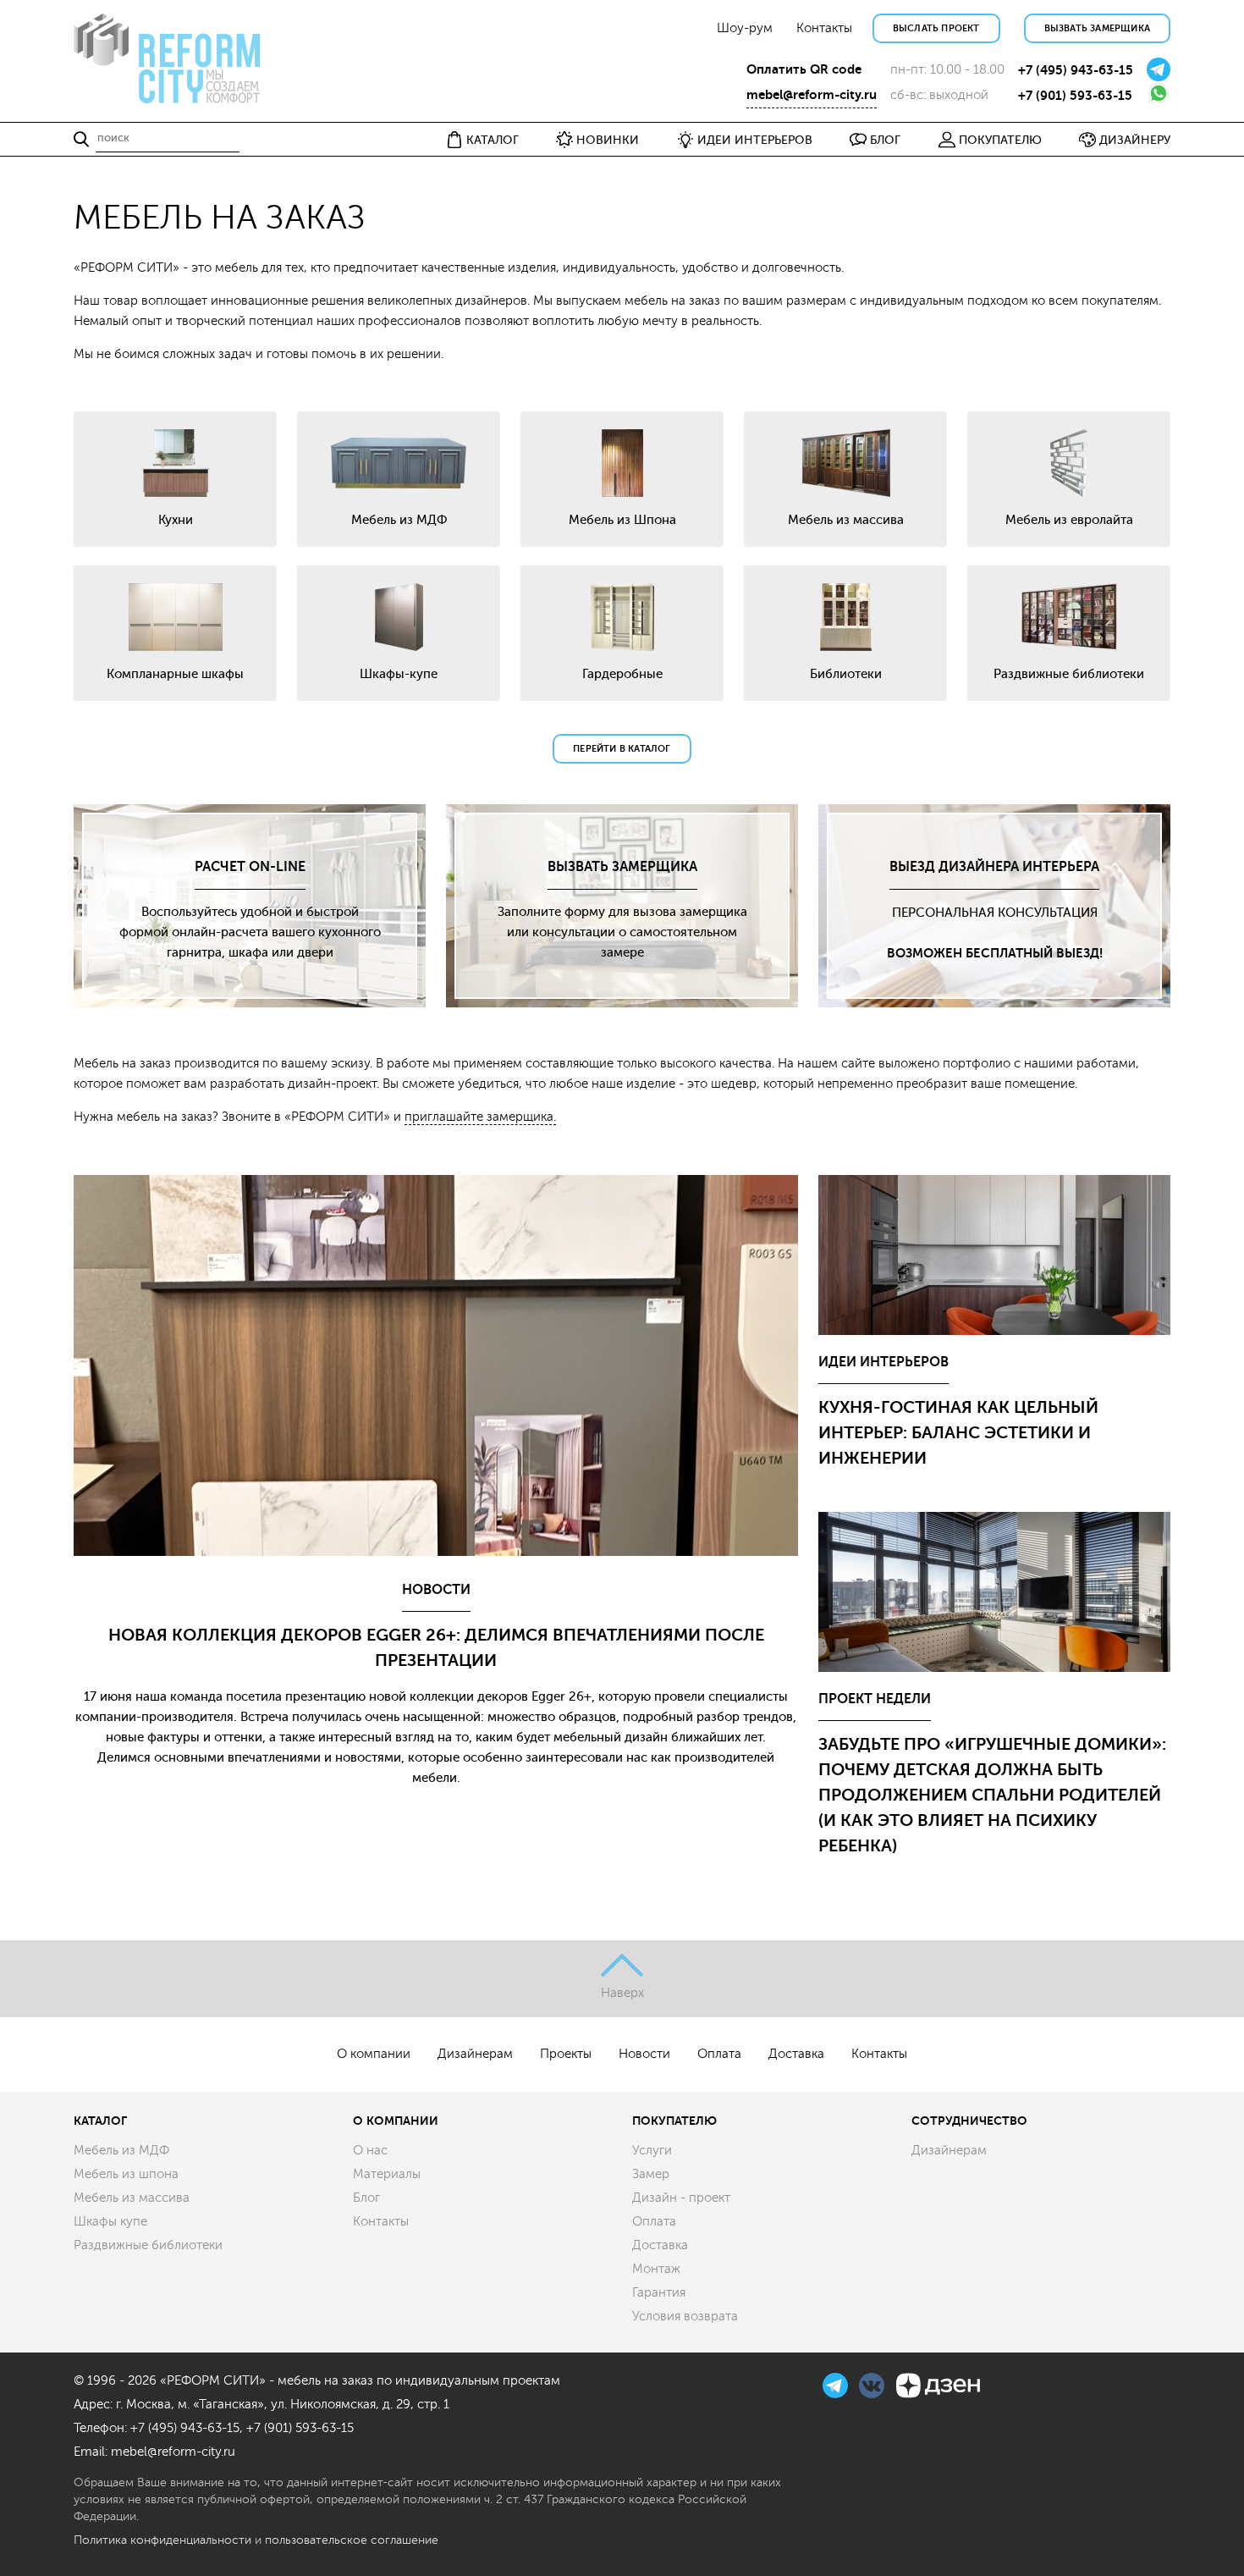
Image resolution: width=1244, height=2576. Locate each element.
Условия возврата (685, 2317)
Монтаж (656, 2269)
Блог (366, 2198)
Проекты (566, 2054)
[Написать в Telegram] (1159, 68)
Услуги (652, 2151)
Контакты (824, 28)
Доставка (796, 2054)
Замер (651, 2174)
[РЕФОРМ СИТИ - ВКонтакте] (873, 2383)
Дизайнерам (475, 2054)
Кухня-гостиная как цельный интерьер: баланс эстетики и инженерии (958, 1433)
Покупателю (674, 2121)
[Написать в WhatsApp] (1159, 92)
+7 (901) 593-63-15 (1075, 96)
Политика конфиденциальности (162, 2540)
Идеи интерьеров (883, 1362)
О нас (370, 2151)
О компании (374, 2054)
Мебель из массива (132, 2198)
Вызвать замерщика (1097, 28)
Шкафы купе (110, 2222)
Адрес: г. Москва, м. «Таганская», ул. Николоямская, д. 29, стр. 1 (261, 2405)
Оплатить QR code (804, 69)
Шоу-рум (745, 28)
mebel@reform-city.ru (812, 95)
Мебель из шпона (126, 2174)
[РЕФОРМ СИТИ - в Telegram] (837, 2383)
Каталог (100, 2121)
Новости (436, 1590)
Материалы (387, 2174)
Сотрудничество (969, 2121)
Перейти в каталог (622, 749)
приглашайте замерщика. (480, 1117)
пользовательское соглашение (352, 2540)
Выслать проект (936, 28)
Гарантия (659, 2293)
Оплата (719, 2054)
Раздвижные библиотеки (148, 2245)
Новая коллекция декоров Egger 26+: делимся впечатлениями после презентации (436, 1648)
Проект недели (875, 1699)
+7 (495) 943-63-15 (1076, 70)
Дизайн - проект (681, 2198)
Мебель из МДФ (121, 2151)
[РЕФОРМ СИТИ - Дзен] (938, 2383)
